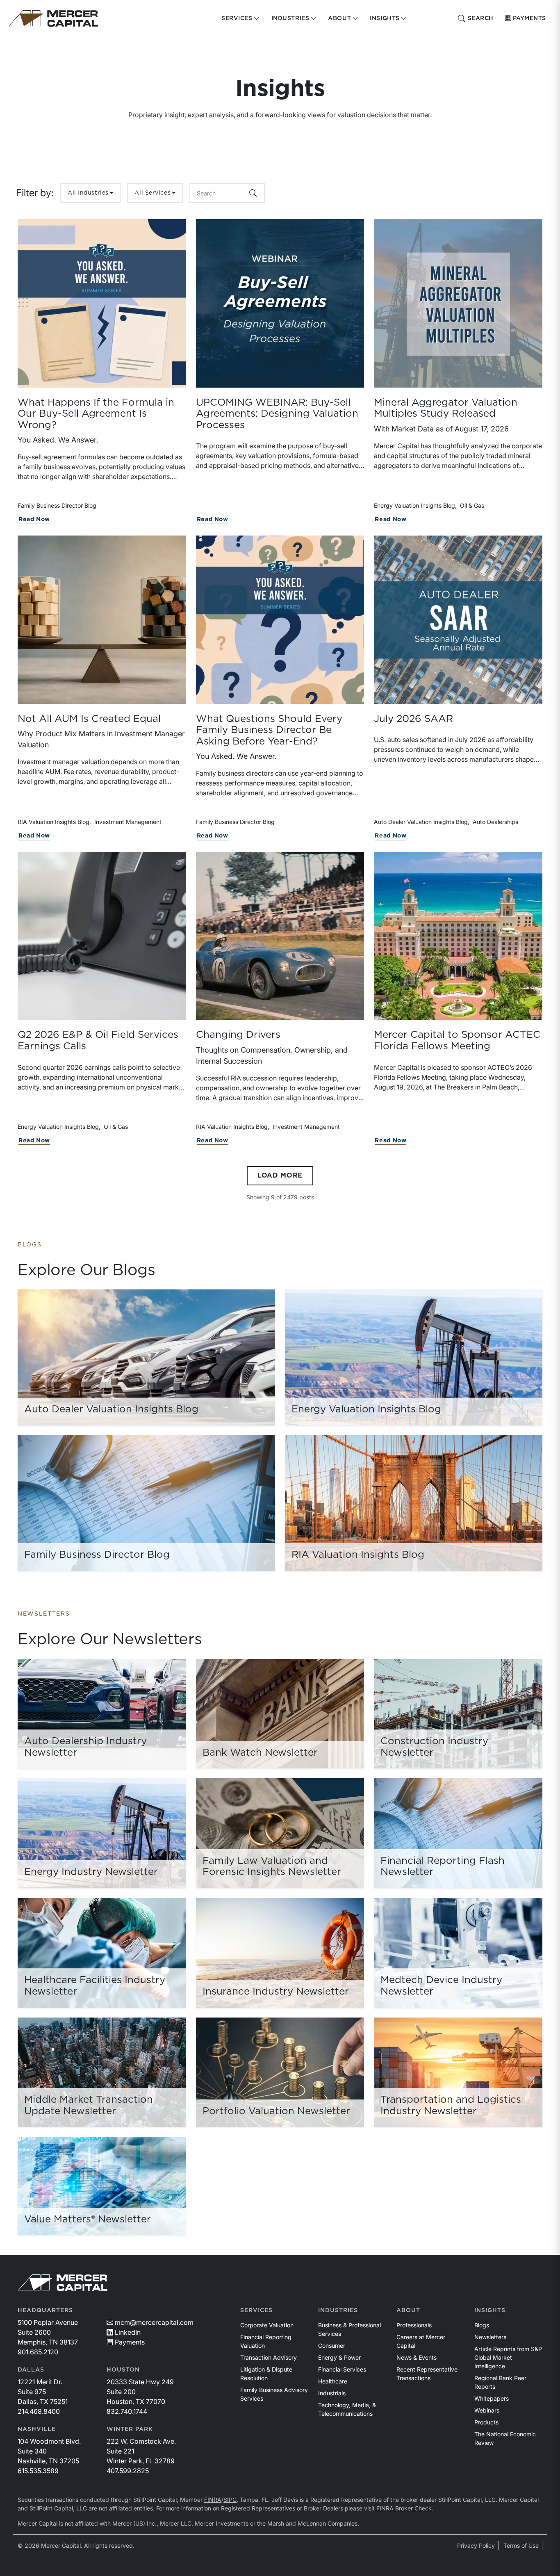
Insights (490, 2310)
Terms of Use (521, 2545)
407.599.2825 (128, 2471)
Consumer (332, 2346)
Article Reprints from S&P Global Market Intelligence (508, 2357)
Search (481, 18)
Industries (338, 2310)
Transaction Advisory (269, 2357)
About (408, 2310)
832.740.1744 (127, 2411)
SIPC (230, 2500)
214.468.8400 (39, 2411)
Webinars (487, 2410)
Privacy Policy (476, 2545)
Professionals (414, 2325)
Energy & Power (339, 2357)
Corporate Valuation (267, 2325)
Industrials (332, 2393)
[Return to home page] (53, 18)
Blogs (482, 2325)
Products (486, 2422)
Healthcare (333, 2381)
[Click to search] (253, 193)
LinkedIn (128, 2332)
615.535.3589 (38, 2471)
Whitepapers (492, 2398)
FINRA (213, 2500)
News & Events (417, 2357)
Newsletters (490, 2337)
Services (256, 2310)
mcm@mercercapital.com (154, 2322)
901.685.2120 (38, 2352)
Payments (529, 18)
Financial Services (342, 2369)
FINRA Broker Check (404, 2508)
